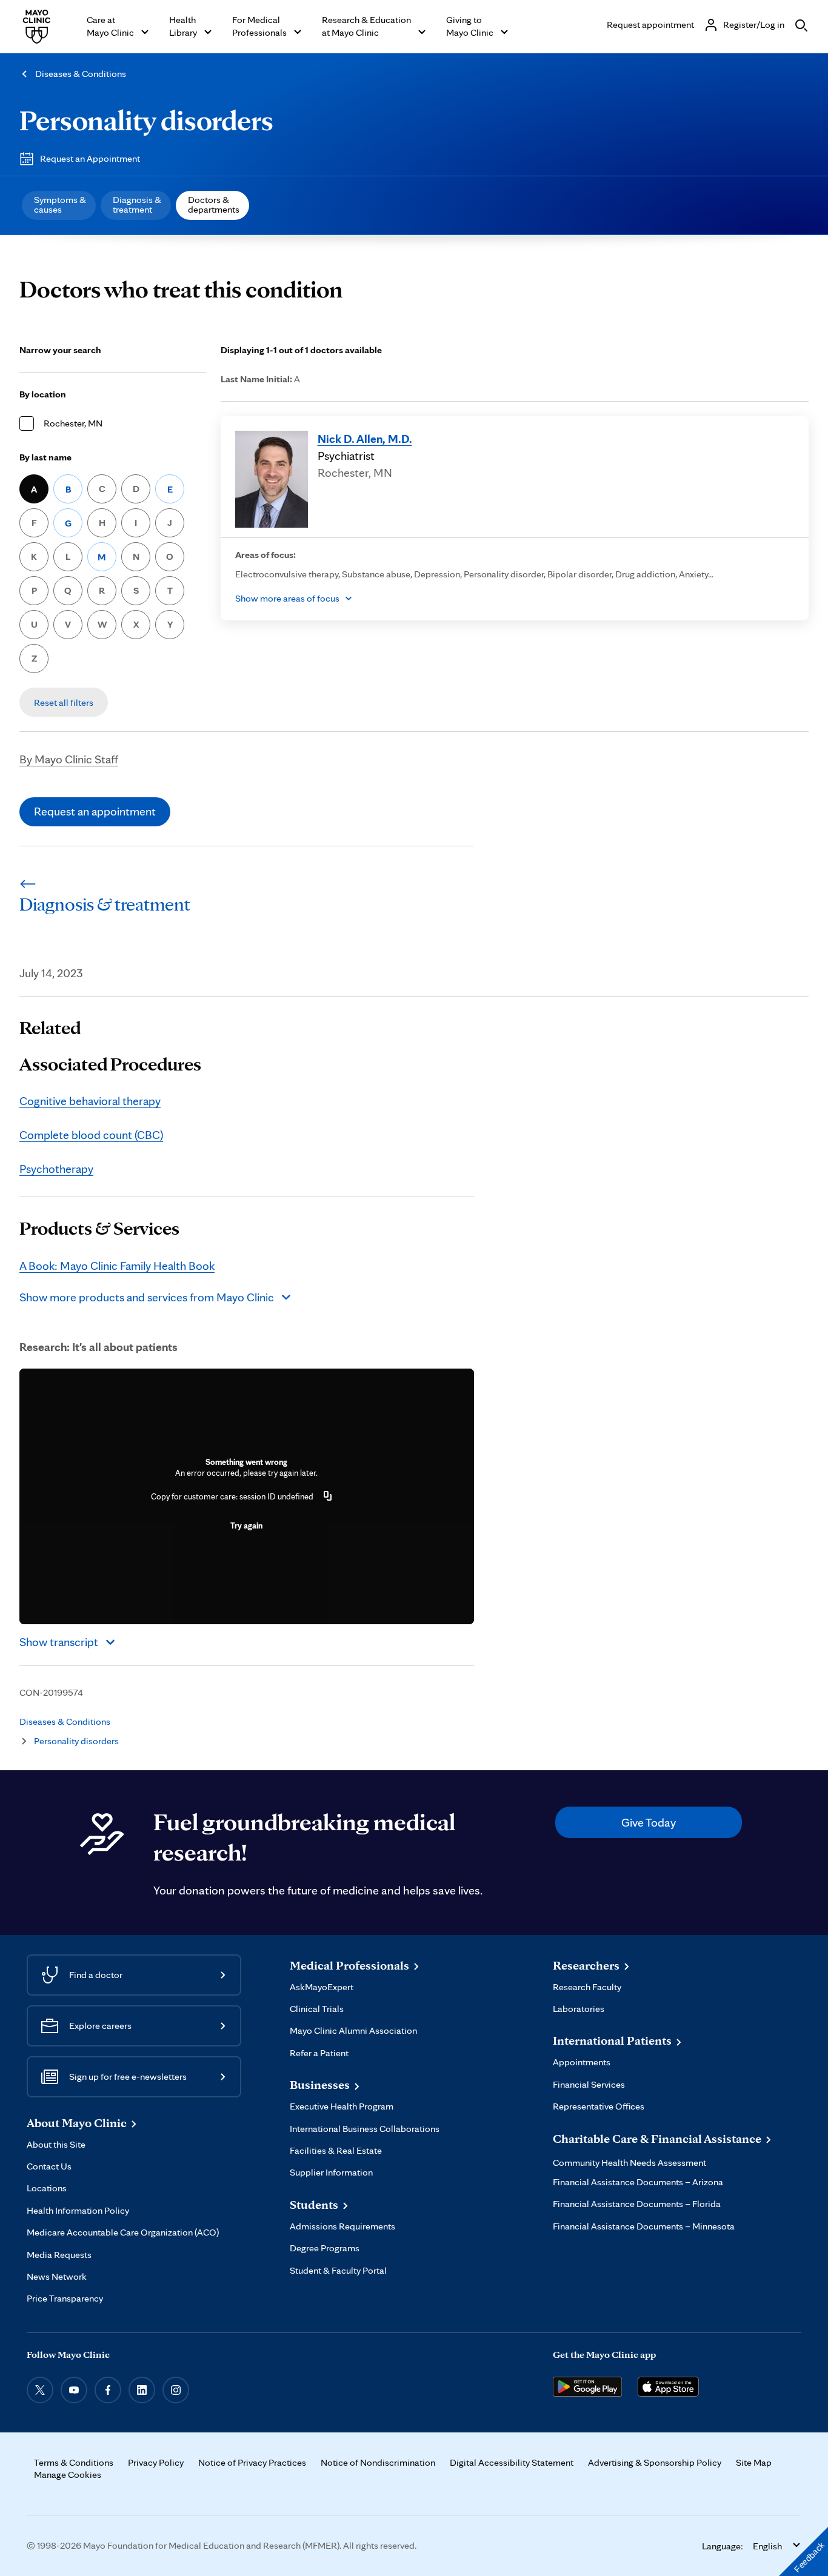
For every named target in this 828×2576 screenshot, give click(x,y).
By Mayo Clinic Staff (69, 759)
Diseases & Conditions (81, 74)
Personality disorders (146, 120)
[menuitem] (59, 205)
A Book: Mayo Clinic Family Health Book (117, 1266)
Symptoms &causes (60, 204)
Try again (246, 1525)
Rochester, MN (73, 423)
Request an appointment (95, 811)
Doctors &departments (214, 204)
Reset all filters (64, 702)
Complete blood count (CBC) (91, 1135)
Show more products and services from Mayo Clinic (147, 1297)
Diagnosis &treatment (137, 204)
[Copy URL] (328, 1496)
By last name (45, 457)
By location (43, 394)
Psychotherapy (56, 1169)
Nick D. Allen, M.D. (365, 439)
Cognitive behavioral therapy (90, 1101)
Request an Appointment (90, 158)
